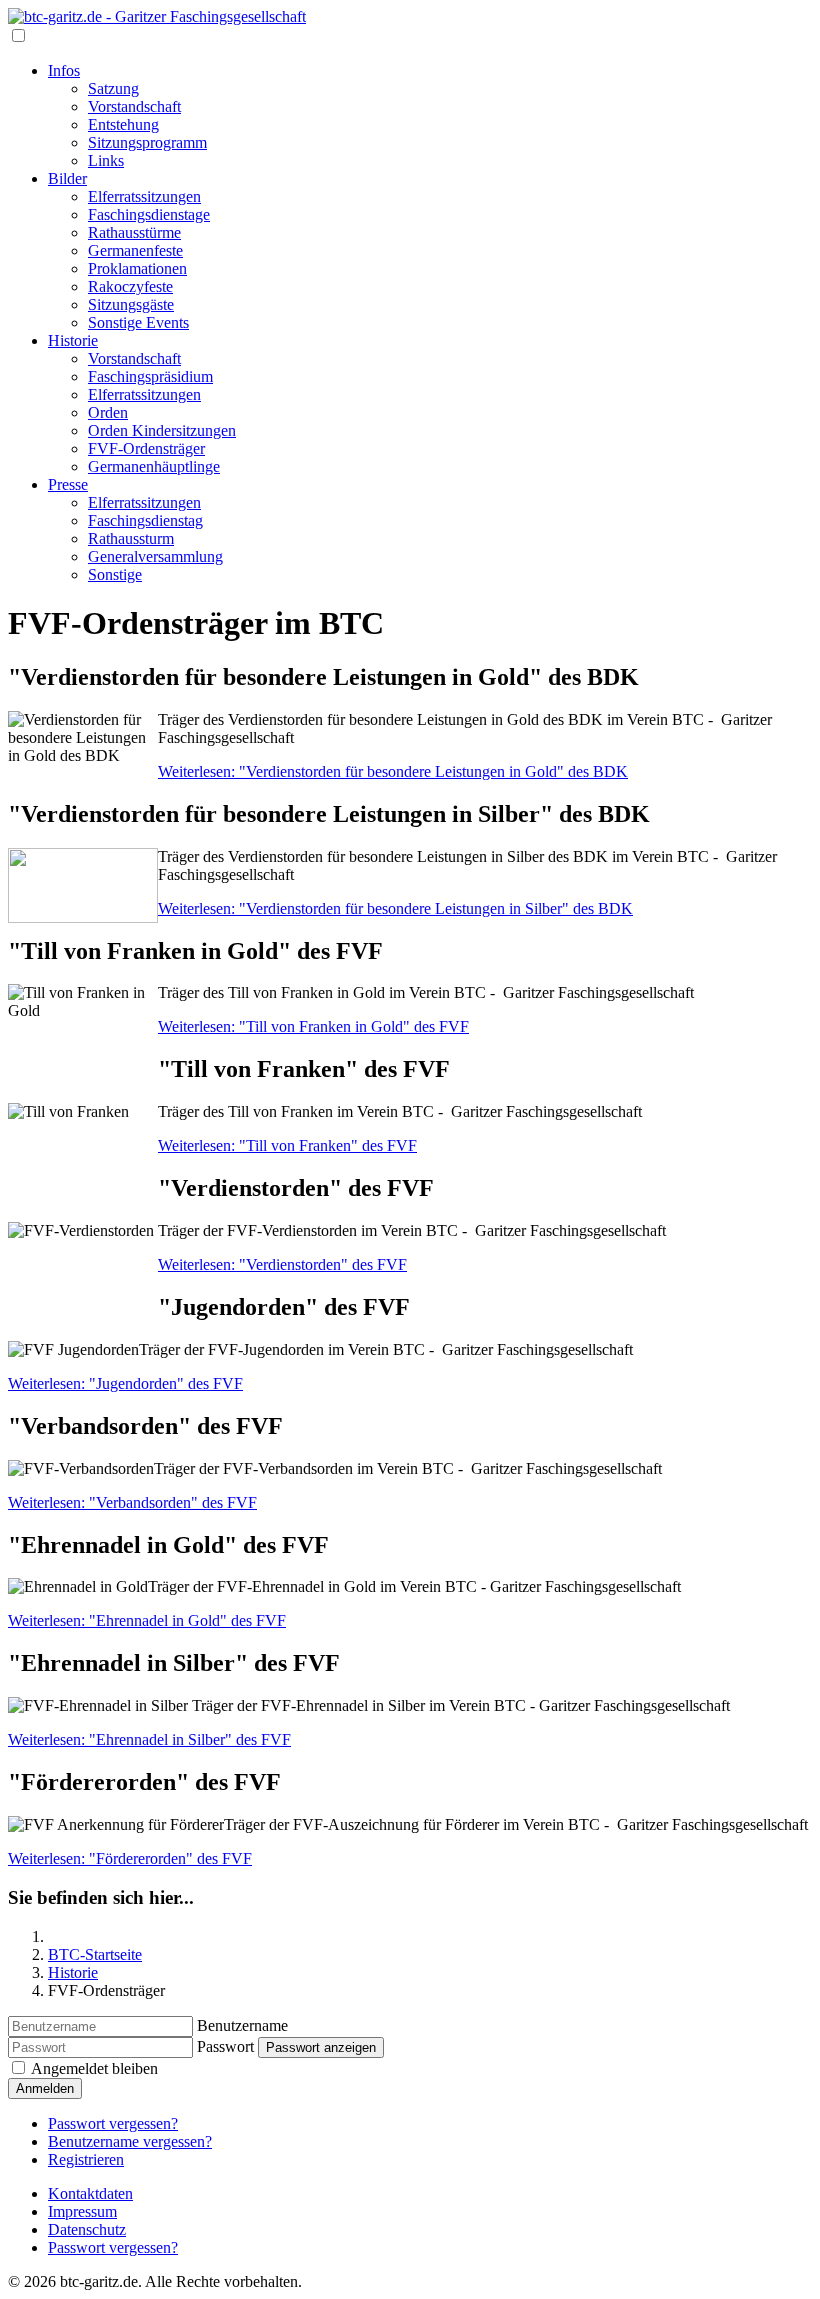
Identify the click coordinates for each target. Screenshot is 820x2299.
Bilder (67, 178)
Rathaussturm (131, 538)
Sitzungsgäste (131, 304)
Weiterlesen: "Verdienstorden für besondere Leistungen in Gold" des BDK (393, 771)
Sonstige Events (138, 322)
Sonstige (115, 574)
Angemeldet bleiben (94, 2068)
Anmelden (45, 2088)
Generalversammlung (155, 556)
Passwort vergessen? (113, 2123)
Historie (73, 340)
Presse (68, 484)
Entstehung (123, 124)
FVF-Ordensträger (146, 448)
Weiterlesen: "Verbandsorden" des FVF (132, 1502)
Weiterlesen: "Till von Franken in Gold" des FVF (313, 1026)
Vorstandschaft (134, 106)
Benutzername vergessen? (130, 2141)
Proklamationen (137, 268)
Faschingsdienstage (149, 214)
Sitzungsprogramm (147, 142)
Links (106, 160)
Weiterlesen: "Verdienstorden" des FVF (282, 1264)
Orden (108, 412)
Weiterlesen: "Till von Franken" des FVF (287, 1145)
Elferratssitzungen (144, 196)
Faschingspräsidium (150, 376)
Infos (64, 70)
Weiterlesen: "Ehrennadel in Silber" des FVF (149, 1739)
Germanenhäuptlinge (154, 466)
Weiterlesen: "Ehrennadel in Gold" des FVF (147, 1620)
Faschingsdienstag (145, 520)
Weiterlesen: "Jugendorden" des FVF (125, 1383)
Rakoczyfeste (130, 286)
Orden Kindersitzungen (162, 430)
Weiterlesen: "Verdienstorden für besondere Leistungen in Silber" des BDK (395, 908)
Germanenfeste (135, 250)
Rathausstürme (134, 232)
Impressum (82, 2211)
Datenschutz (87, 2229)
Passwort (225, 2046)
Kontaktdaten (90, 2193)
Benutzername (242, 2025)
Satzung (113, 88)
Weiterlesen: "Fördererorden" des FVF (130, 1858)
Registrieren (86, 2159)
